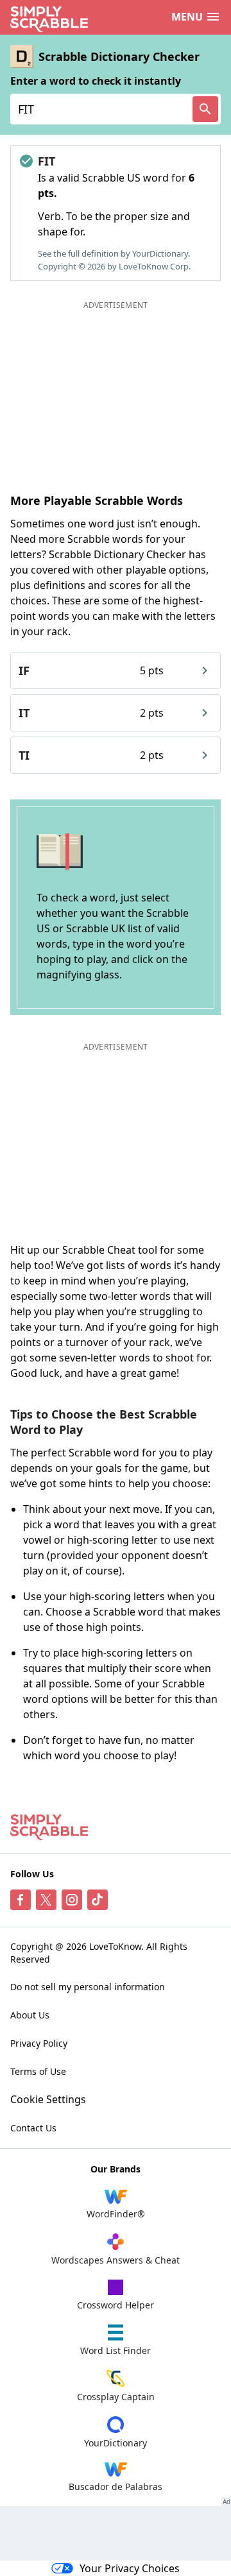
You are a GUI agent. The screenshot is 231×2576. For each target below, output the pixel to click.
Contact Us (33, 2128)
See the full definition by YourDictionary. (114, 253)
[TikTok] (98, 1900)
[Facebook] (21, 1900)
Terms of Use (38, 2071)
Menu (187, 17)
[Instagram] (72, 1900)
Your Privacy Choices (130, 2568)
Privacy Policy (39, 2043)
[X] (46, 1900)
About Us (30, 2015)
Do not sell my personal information (88, 1987)
